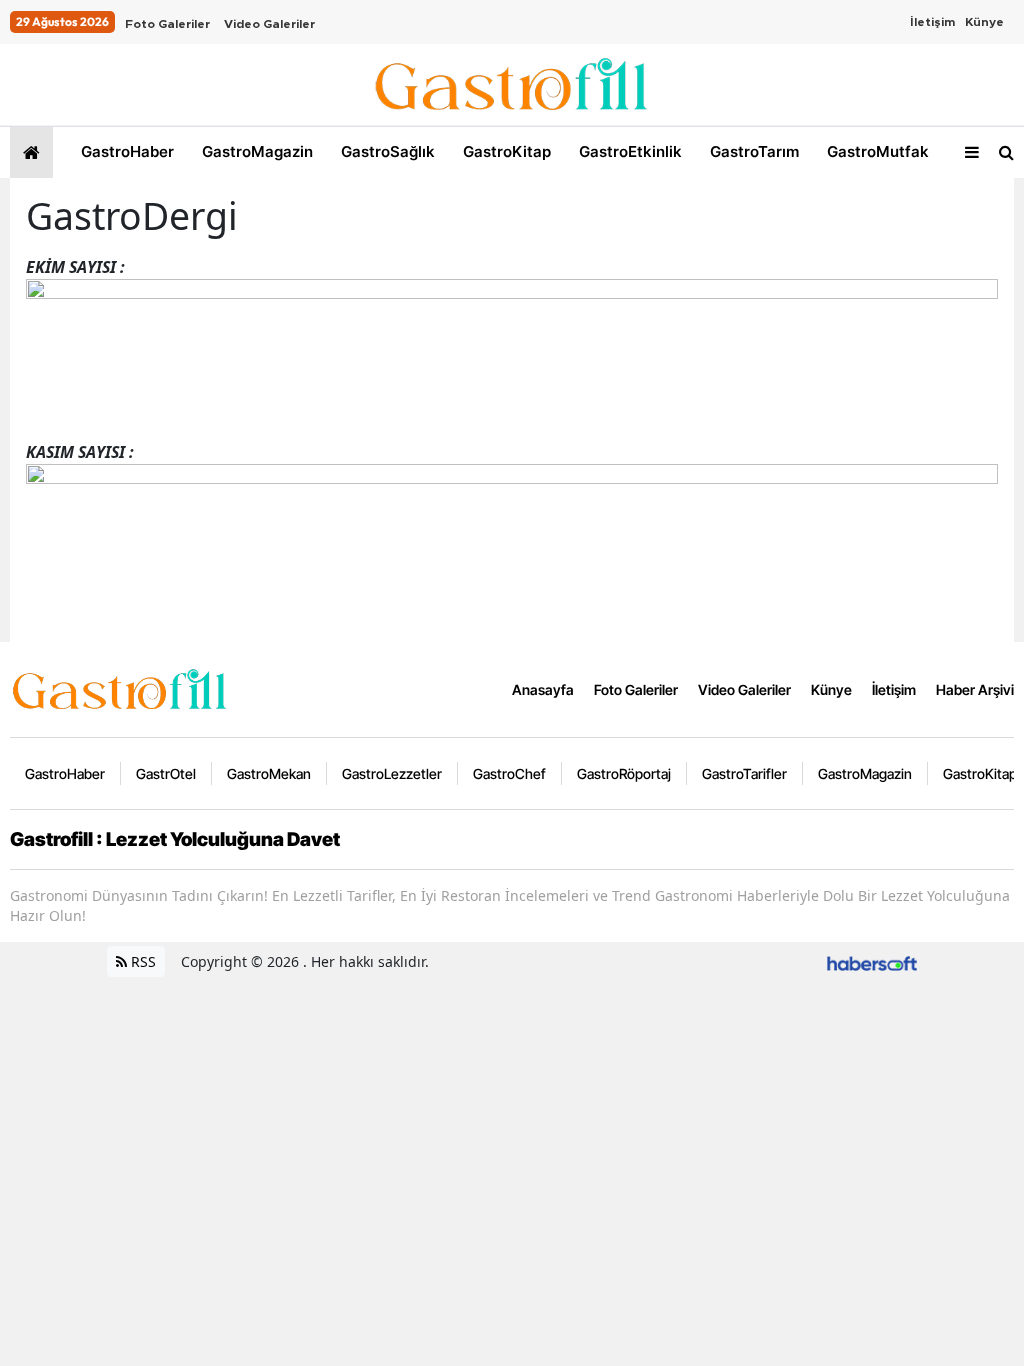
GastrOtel (166, 773)
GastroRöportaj (624, 773)
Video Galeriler (269, 24)
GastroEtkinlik (628, 151)
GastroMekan (269, 773)
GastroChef (509, 773)
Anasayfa (543, 689)
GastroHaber (125, 151)
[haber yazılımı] (872, 961)
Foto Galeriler (167, 24)
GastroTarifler (744, 773)
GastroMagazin (255, 151)
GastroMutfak (876, 151)
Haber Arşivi (975, 689)
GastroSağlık (386, 151)
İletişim (932, 22)
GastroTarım (752, 151)
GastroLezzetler (392, 773)
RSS (141, 961)
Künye (984, 22)
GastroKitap (505, 151)
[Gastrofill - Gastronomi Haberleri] (120, 688)
